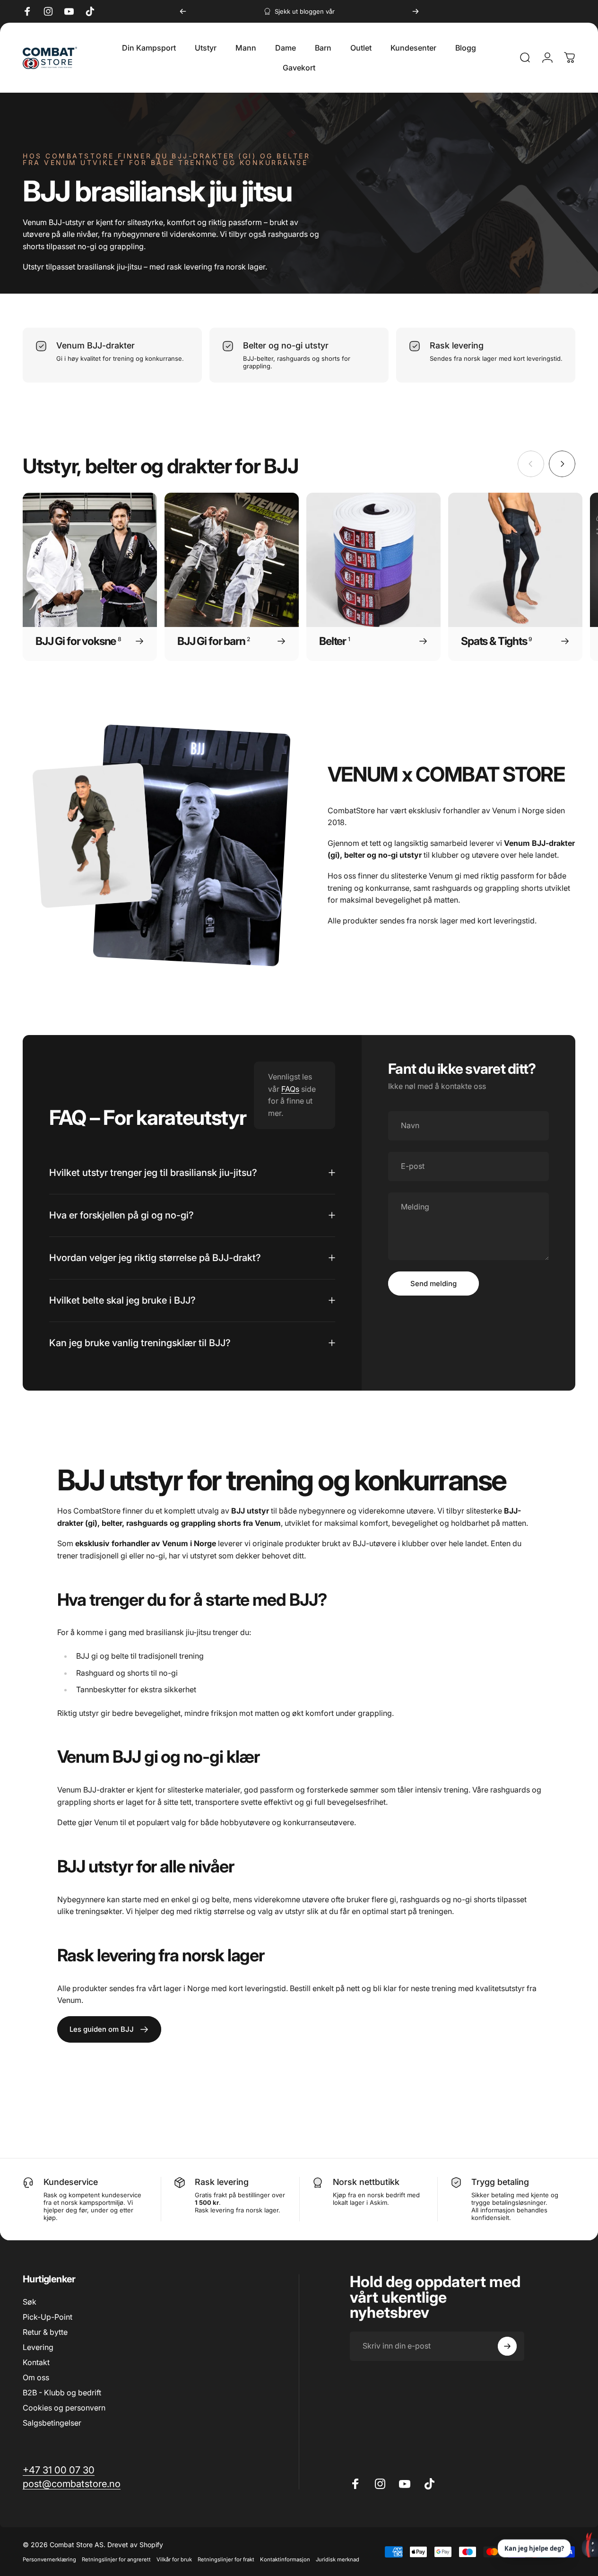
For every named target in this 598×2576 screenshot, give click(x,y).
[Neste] (416, 11)
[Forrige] (183, 11)
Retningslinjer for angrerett (116, 2559)
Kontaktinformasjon (285, 2559)
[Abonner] (507, 2346)
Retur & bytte (45, 2332)
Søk (30, 2302)
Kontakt (36, 2363)
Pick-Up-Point (48, 2317)
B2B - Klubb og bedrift (62, 2393)
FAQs (290, 1089)
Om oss (36, 2378)
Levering (38, 2348)
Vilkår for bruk (174, 2559)
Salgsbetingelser (52, 2423)
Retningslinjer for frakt (226, 2559)
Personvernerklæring (49, 2559)
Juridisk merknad (338, 2559)
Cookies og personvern (64, 2408)
